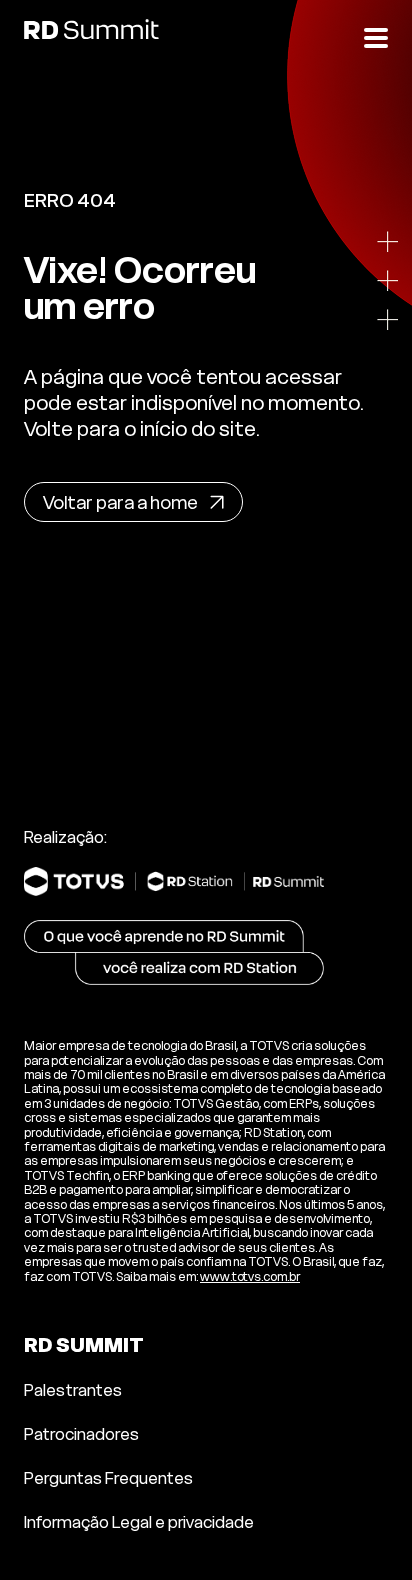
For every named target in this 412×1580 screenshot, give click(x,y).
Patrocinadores (81, 1434)
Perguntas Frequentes (108, 1478)
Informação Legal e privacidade (139, 1522)
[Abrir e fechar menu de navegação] (376, 36)
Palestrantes (73, 1390)
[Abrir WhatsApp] (369, 1537)
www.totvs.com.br (250, 1276)
